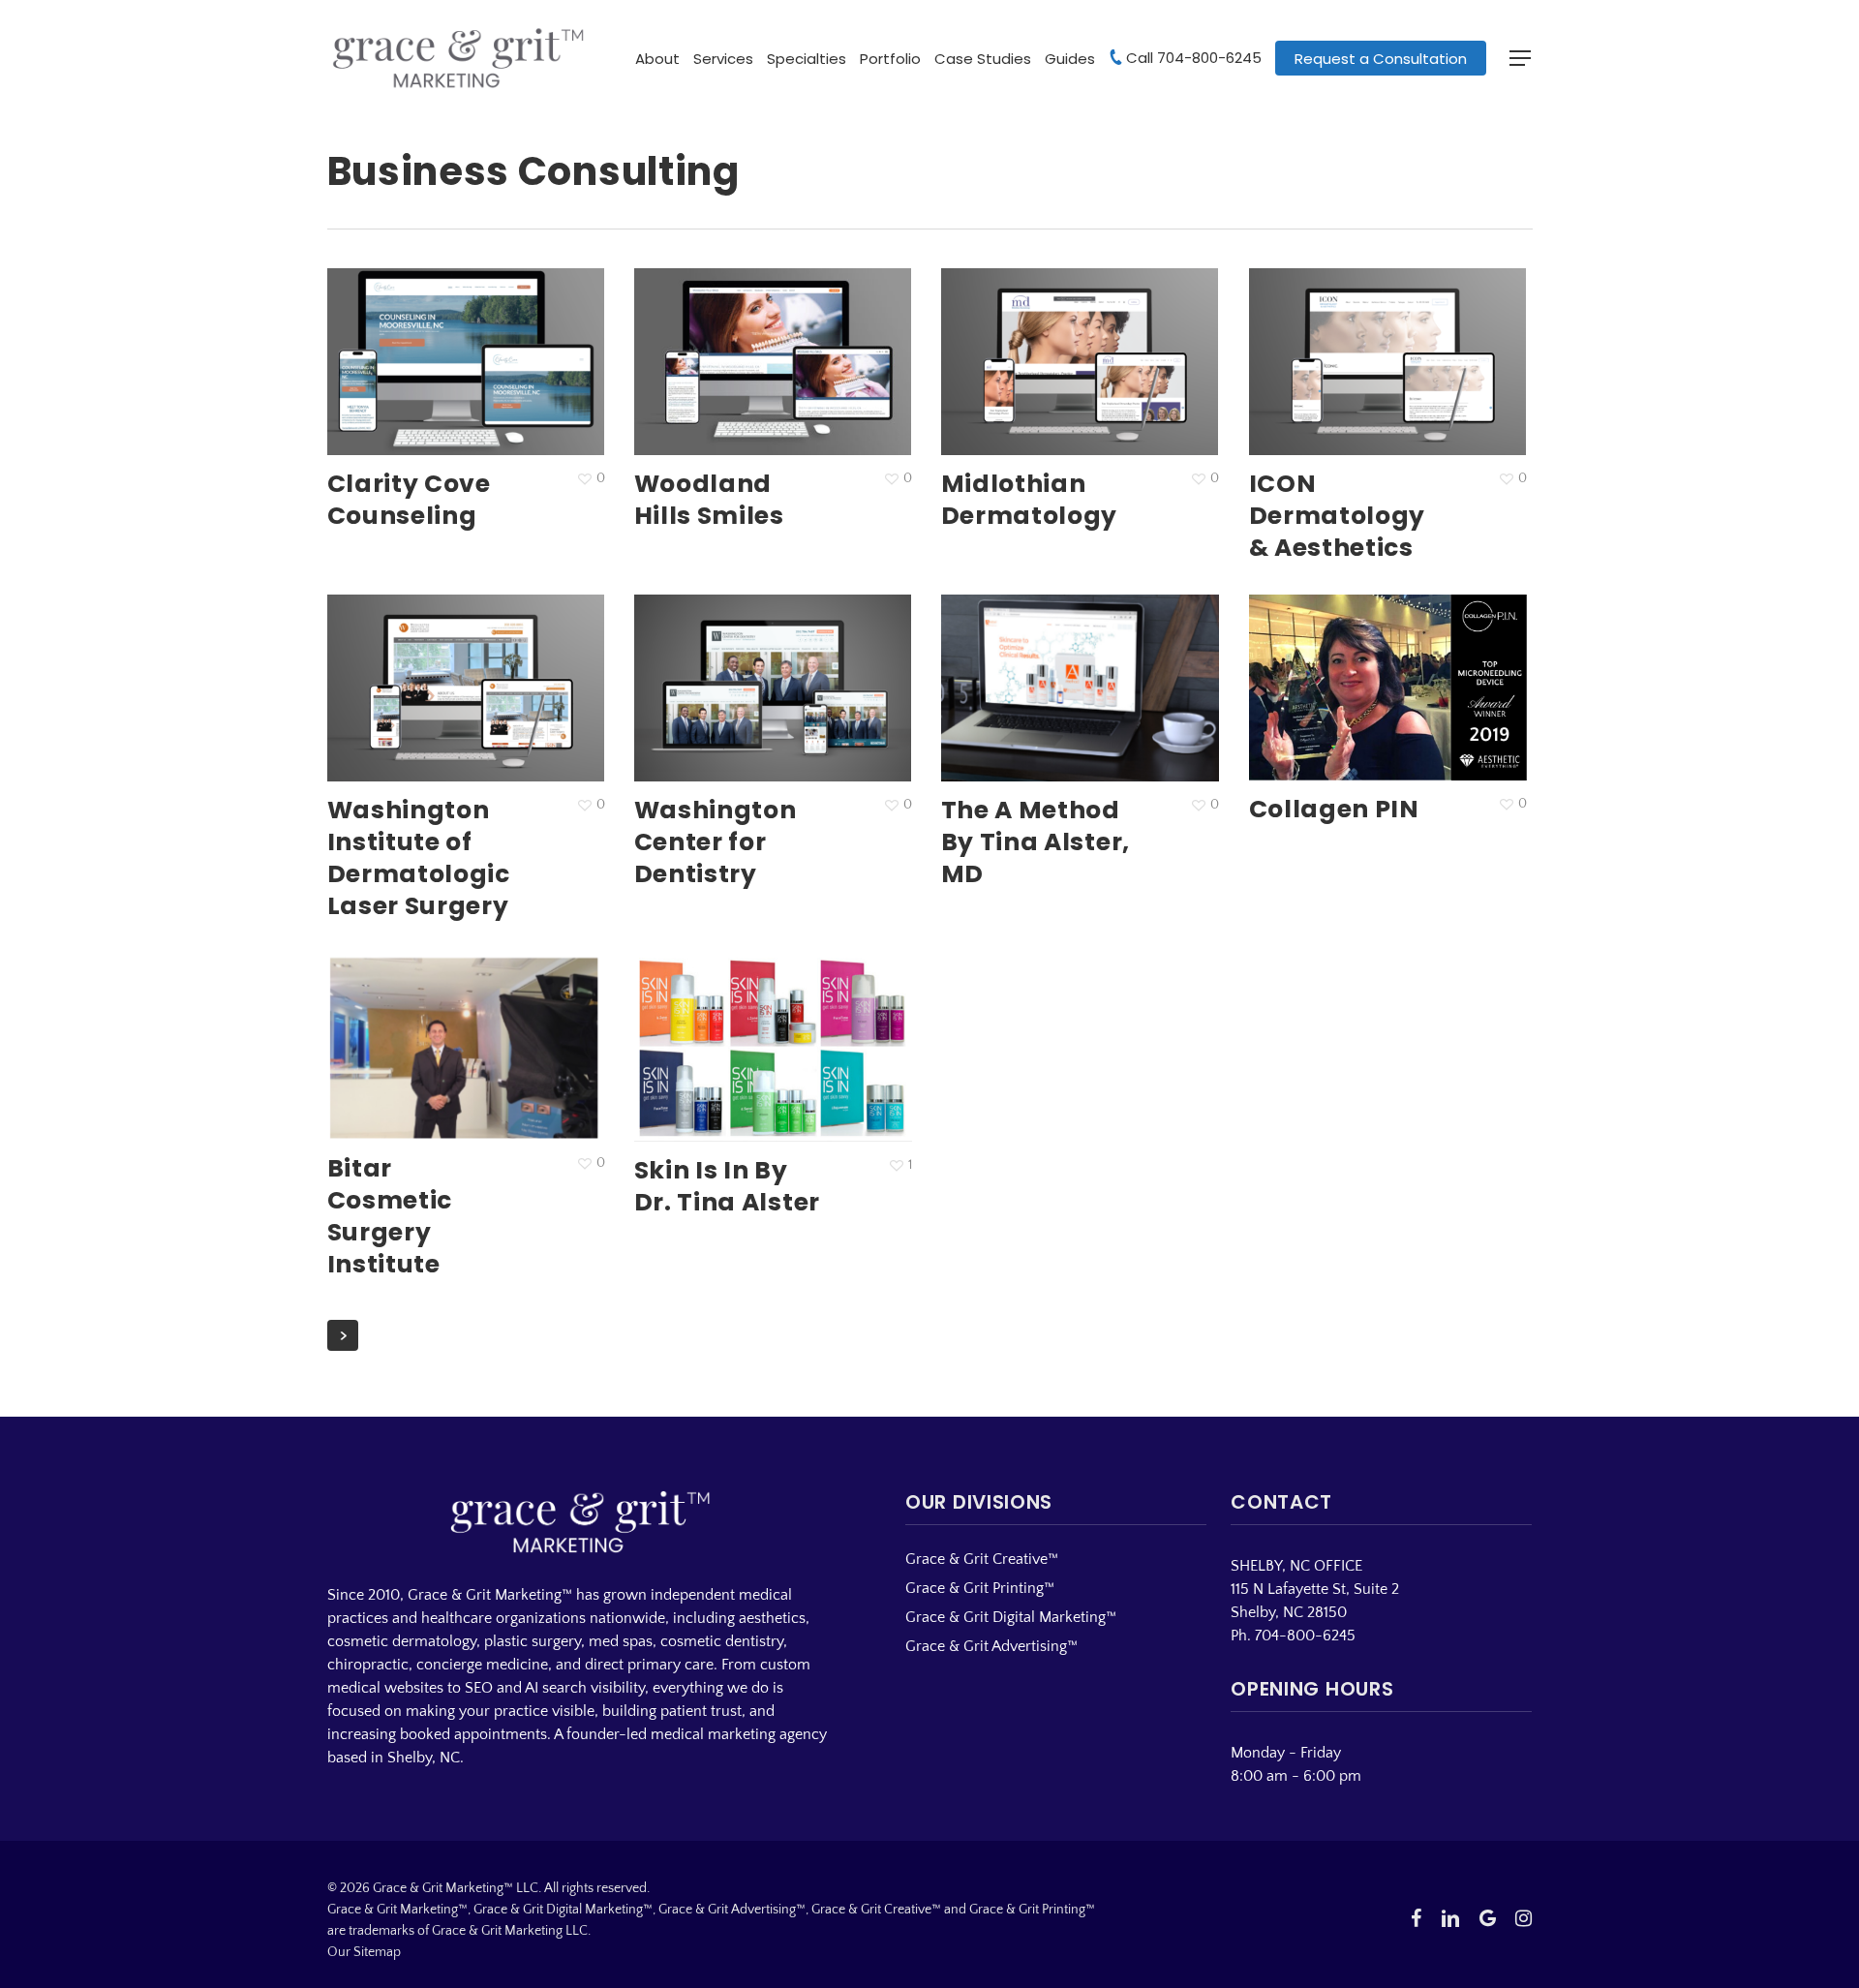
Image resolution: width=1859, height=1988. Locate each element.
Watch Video (1345, 669)
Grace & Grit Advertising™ (991, 1646)
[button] (1521, 59)
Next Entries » (343, 1335)
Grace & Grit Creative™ (982, 1559)
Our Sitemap (364, 1952)
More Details (509, 344)
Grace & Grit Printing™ (980, 1588)
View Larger (422, 344)
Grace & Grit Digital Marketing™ (1011, 1617)
